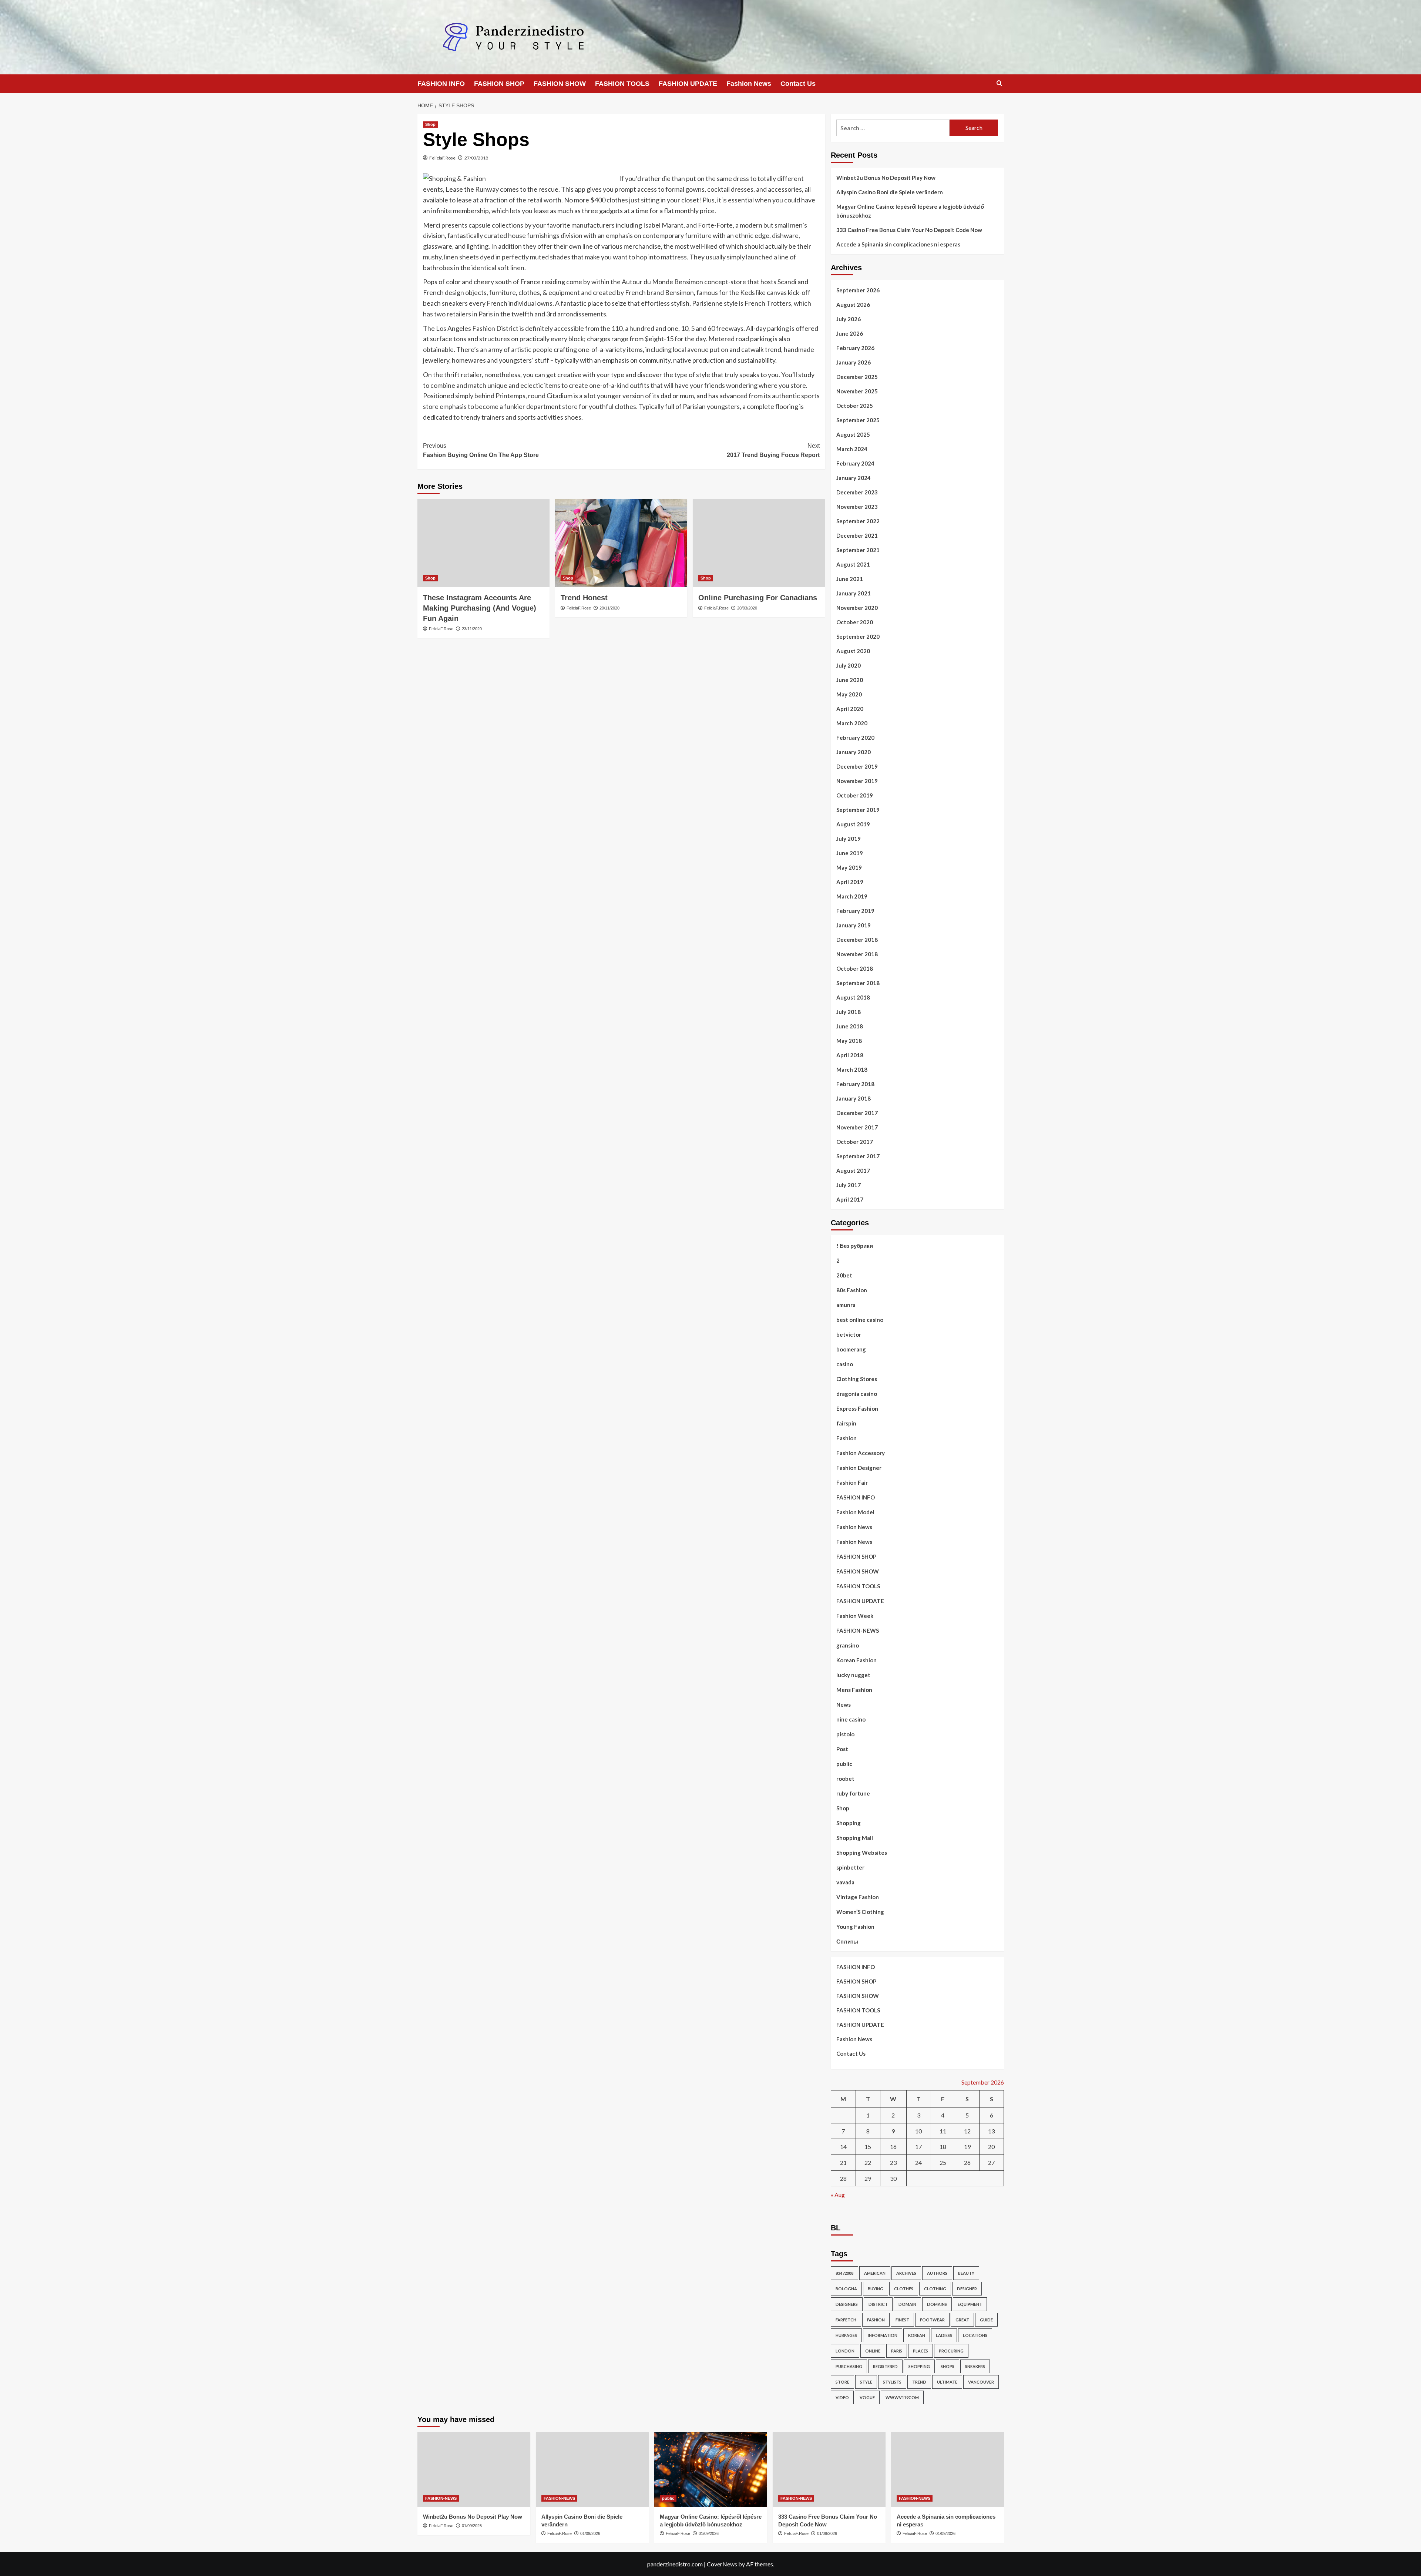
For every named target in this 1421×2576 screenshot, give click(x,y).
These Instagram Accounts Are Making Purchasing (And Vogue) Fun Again (480, 608)
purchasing (849, 2366)
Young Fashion (855, 1927)
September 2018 (858, 983)
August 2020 (853, 651)
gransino (848, 1645)
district (878, 2304)
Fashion (846, 1438)
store (842, 2382)
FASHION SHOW (560, 84)
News (844, 1705)
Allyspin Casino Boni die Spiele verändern (890, 192)
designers (847, 2304)
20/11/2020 (609, 608)
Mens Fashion (854, 1690)
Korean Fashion (856, 1660)
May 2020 (849, 694)
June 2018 (850, 1026)
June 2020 (850, 680)
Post (842, 1749)
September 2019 (858, 810)
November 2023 (857, 507)
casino (845, 1364)
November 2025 (857, 391)
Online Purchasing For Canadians (758, 598)
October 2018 (855, 968)
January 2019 (854, 925)
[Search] (999, 83)
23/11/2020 (472, 629)
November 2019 (857, 781)
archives (906, 2273)
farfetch (846, 2320)
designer (967, 2289)
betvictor (849, 1334)
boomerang (851, 1349)
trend (919, 2382)
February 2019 (855, 911)
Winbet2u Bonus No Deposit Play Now (886, 178)
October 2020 (855, 622)
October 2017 (855, 1142)
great (962, 2320)
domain (907, 2304)
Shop (430, 124)
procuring (951, 2351)
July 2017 (849, 1185)
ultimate (947, 2382)
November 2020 (857, 608)
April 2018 (850, 1055)
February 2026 (855, 348)
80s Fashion (852, 1290)
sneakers (975, 2366)
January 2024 (854, 478)
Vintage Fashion (858, 1897)
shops (948, 2366)
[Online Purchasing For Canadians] (759, 543)
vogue (867, 2397)
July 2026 (849, 319)
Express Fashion (857, 1408)
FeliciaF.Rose (442, 158)
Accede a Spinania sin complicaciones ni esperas (898, 244)
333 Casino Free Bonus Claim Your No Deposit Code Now (909, 230)
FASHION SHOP (499, 84)
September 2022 (858, 521)
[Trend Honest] (621, 543)
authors (937, 2273)
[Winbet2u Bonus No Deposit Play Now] (474, 2470)
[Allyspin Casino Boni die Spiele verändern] (592, 2470)
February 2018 (855, 1084)
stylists (892, 2382)
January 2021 (854, 593)
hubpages (846, 2335)
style (866, 2382)
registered (885, 2366)
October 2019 (855, 795)
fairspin (846, 1423)
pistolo (845, 1734)
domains (937, 2304)
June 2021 (850, 579)
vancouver (981, 2382)
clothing (935, 2289)
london (845, 2351)
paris (897, 2351)
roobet (845, 1779)
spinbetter (850, 1867)
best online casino (860, 1320)
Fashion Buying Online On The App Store (481, 451)
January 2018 (854, 1098)
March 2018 (852, 1069)
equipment (970, 2304)
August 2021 (853, 564)
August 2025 (853, 434)
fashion (876, 2320)
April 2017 (850, 1199)
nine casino (851, 1719)
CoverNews (722, 2564)
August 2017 (853, 1171)
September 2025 (858, 420)
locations (975, 2335)
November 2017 (857, 1127)
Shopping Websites (862, 1853)
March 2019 (852, 896)
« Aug (838, 2195)
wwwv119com (902, 2397)
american (875, 2273)
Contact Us (798, 84)
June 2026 (850, 333)
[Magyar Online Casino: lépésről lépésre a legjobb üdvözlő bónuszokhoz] (711, 2470)
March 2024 (852, 449)
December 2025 (857, 377)
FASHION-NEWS (858, 1630)
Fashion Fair (852, 1482)
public (844, 1764)
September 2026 (858, 290)
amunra (846, 1305)
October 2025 (855, 406)
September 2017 (858, 1156)
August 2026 (853, 305)
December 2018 (857, 940)
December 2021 (857, 535)
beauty (966, 2273)
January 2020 (854, 752)
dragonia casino (857, 1394)
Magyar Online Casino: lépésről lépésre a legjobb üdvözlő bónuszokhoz (910, 211)
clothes (904, 2289)
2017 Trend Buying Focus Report (773, 451)
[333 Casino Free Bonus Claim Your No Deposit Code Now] (829, 2470)
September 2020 (858, 637)
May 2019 (849, 867)
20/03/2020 (747, 608)
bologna (846, 2289)
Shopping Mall (855, 1838)
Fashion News (749, 84)
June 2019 (850, 853)
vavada (845, 1882)
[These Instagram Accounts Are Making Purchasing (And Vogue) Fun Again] (483, 543)
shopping (919, 2366)
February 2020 (855, 738)
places (921, 2351)
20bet (844, 1275)
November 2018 (857, 954)
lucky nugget (853, 1675)
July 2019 (849, 839)
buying (876, 2289)
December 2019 (857, 766)
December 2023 (857, 492)
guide (986, 2320)
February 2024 (855, 463)
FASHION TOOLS (622, 84)
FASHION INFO (441, 84)
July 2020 (849, 665)
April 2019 (850, 882)
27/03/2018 (476, 158)
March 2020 (852, 723)
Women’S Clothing (860, 1912)
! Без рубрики (855, 1246)
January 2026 (854, 362)
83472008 (844, 2273)
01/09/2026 (472, 2526)
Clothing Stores (857, 1379)
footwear (932, 2320)
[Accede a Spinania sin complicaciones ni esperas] (948, 2470)
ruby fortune (853, 1793)
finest (902, 2320)
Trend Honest (584, 598)
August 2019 (853, 824)
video (842, 2397)
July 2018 (849, 1012)
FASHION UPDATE (688, 84)
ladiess (944, 2335)
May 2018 (849, 1041)
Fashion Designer (859, 1468)
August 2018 (853, 997)
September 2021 (858, 550)
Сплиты (847, 1941)
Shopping (849, 1823)
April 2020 (850, 709)
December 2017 (857, 1113)
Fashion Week (855, 1616)
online (873, 2351)
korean (917, 2335)
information (883, 2335)
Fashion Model (855, 1512)
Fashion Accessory (861, 1453)
